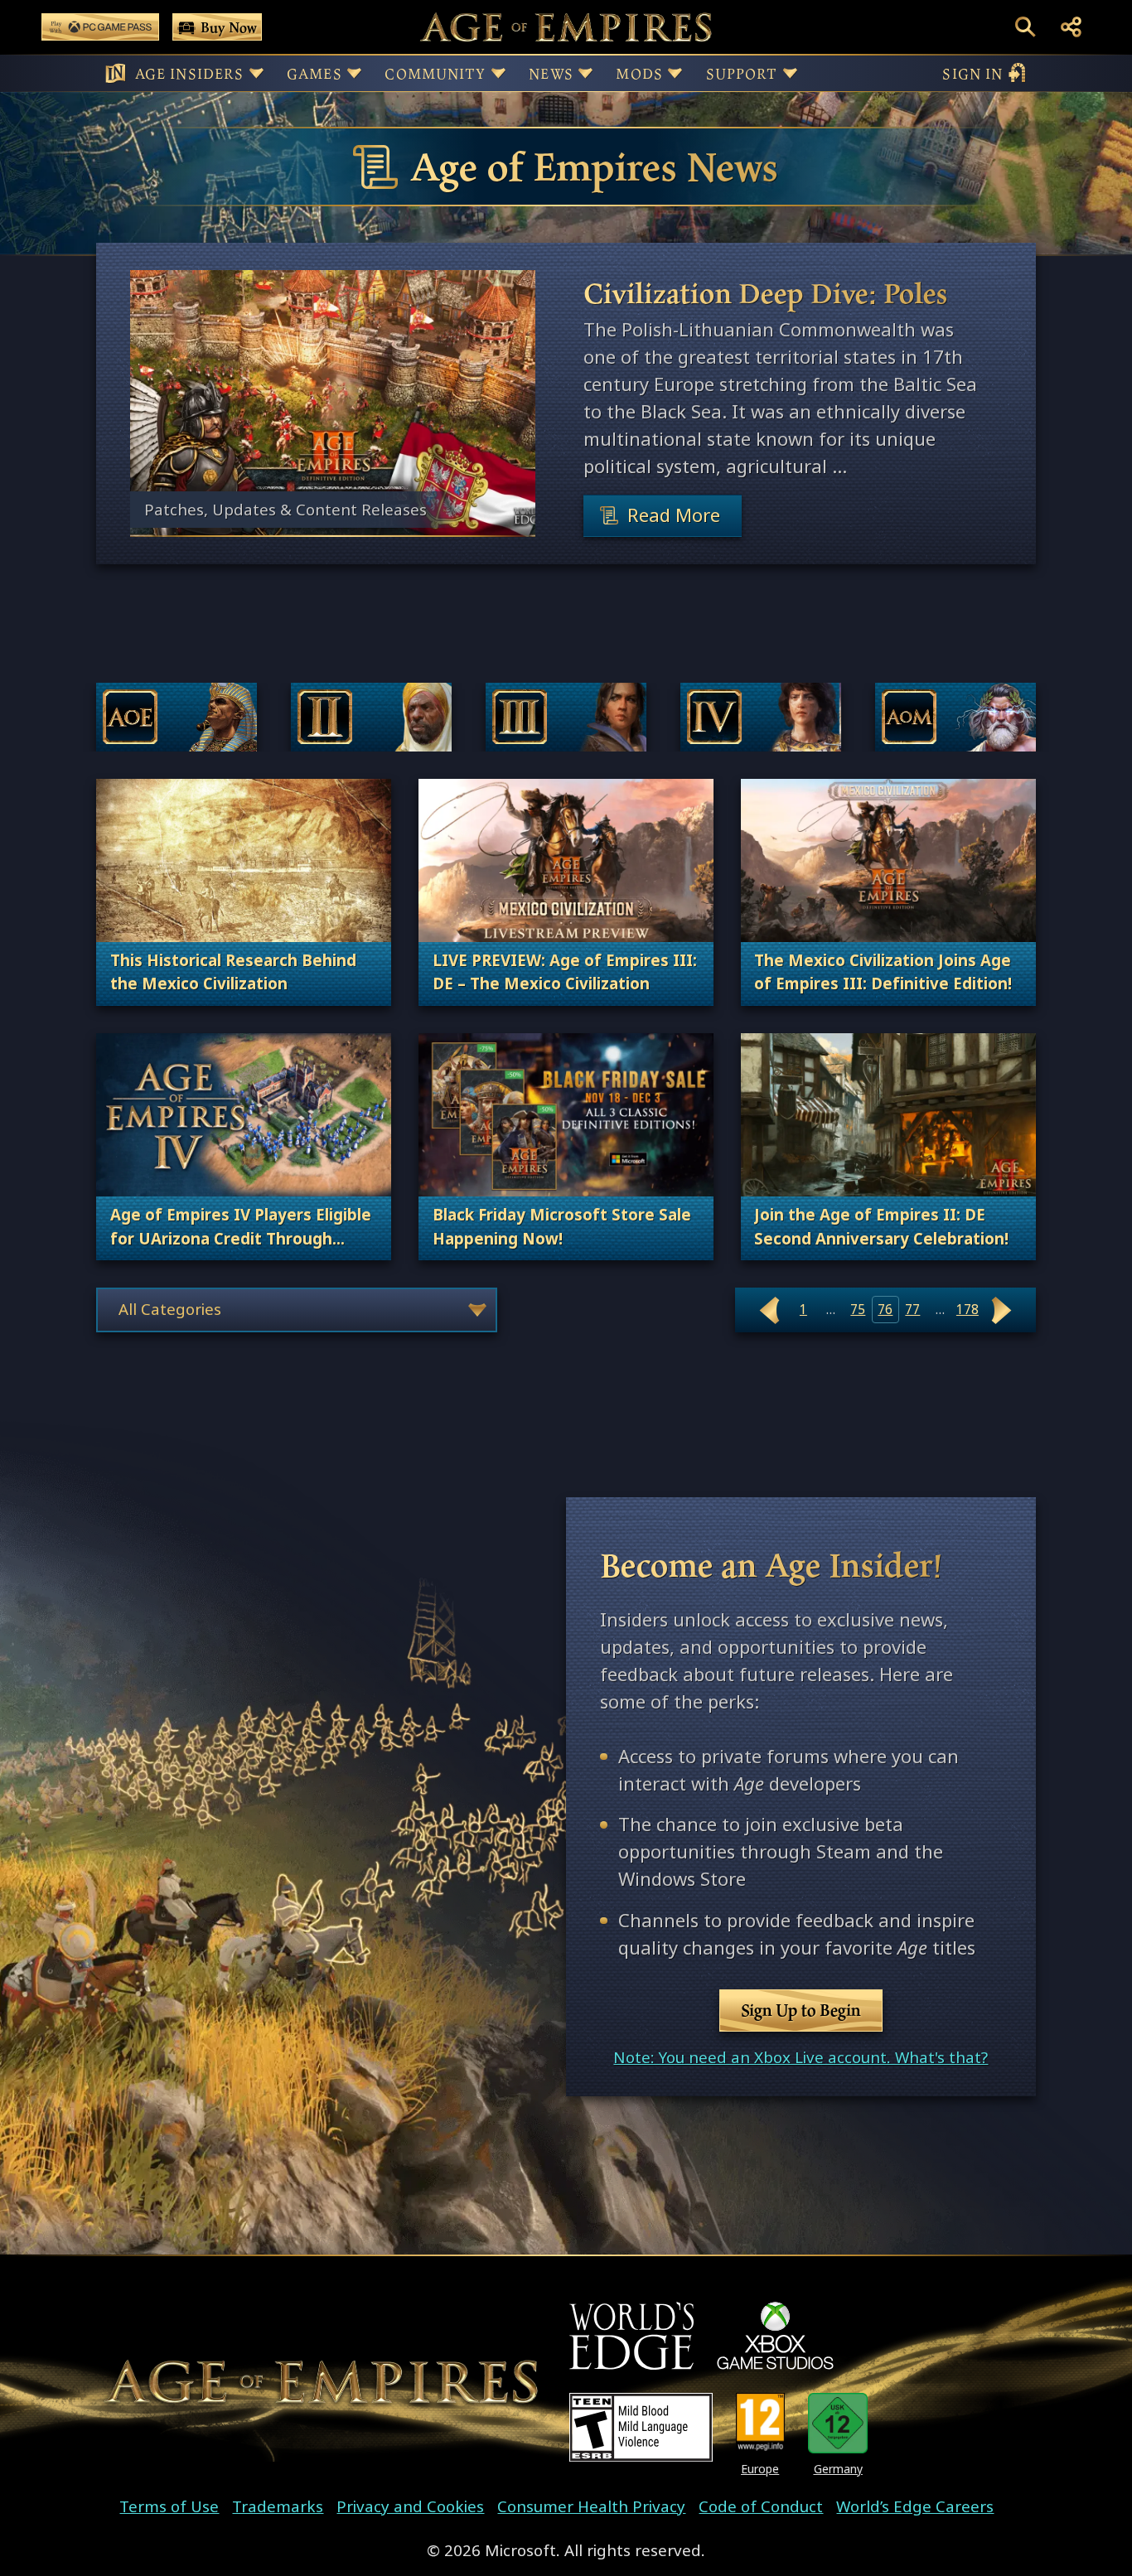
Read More (674, 515)
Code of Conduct (761, 2506)
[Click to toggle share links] (1071, 27)
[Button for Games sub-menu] (354, 73)
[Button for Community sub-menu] (498, 73)
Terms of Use (169, 2506)
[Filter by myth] (955, 717)
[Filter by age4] (761, 717)
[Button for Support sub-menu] (790, 73)
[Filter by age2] (371, 717)
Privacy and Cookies (410, 2506)
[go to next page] (1002, 1310)
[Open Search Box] (1026, 27)
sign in (972, 73)
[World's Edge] (631, 2336)
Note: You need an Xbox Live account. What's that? (801, 2057)
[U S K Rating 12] (838, 2423)
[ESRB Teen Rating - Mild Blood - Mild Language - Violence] (641, 2427)
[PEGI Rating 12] (760, 2423)
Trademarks (278, 2506)
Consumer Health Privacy (591, 2506)
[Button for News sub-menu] (585, 73)
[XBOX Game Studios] (775, 2336)
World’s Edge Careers (915, 2506)
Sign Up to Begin (801, 2010)
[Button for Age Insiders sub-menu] (256, 73)
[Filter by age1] (177, 717)
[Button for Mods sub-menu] (675, 73)
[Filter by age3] (566, 717)
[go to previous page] (769, 1310)
